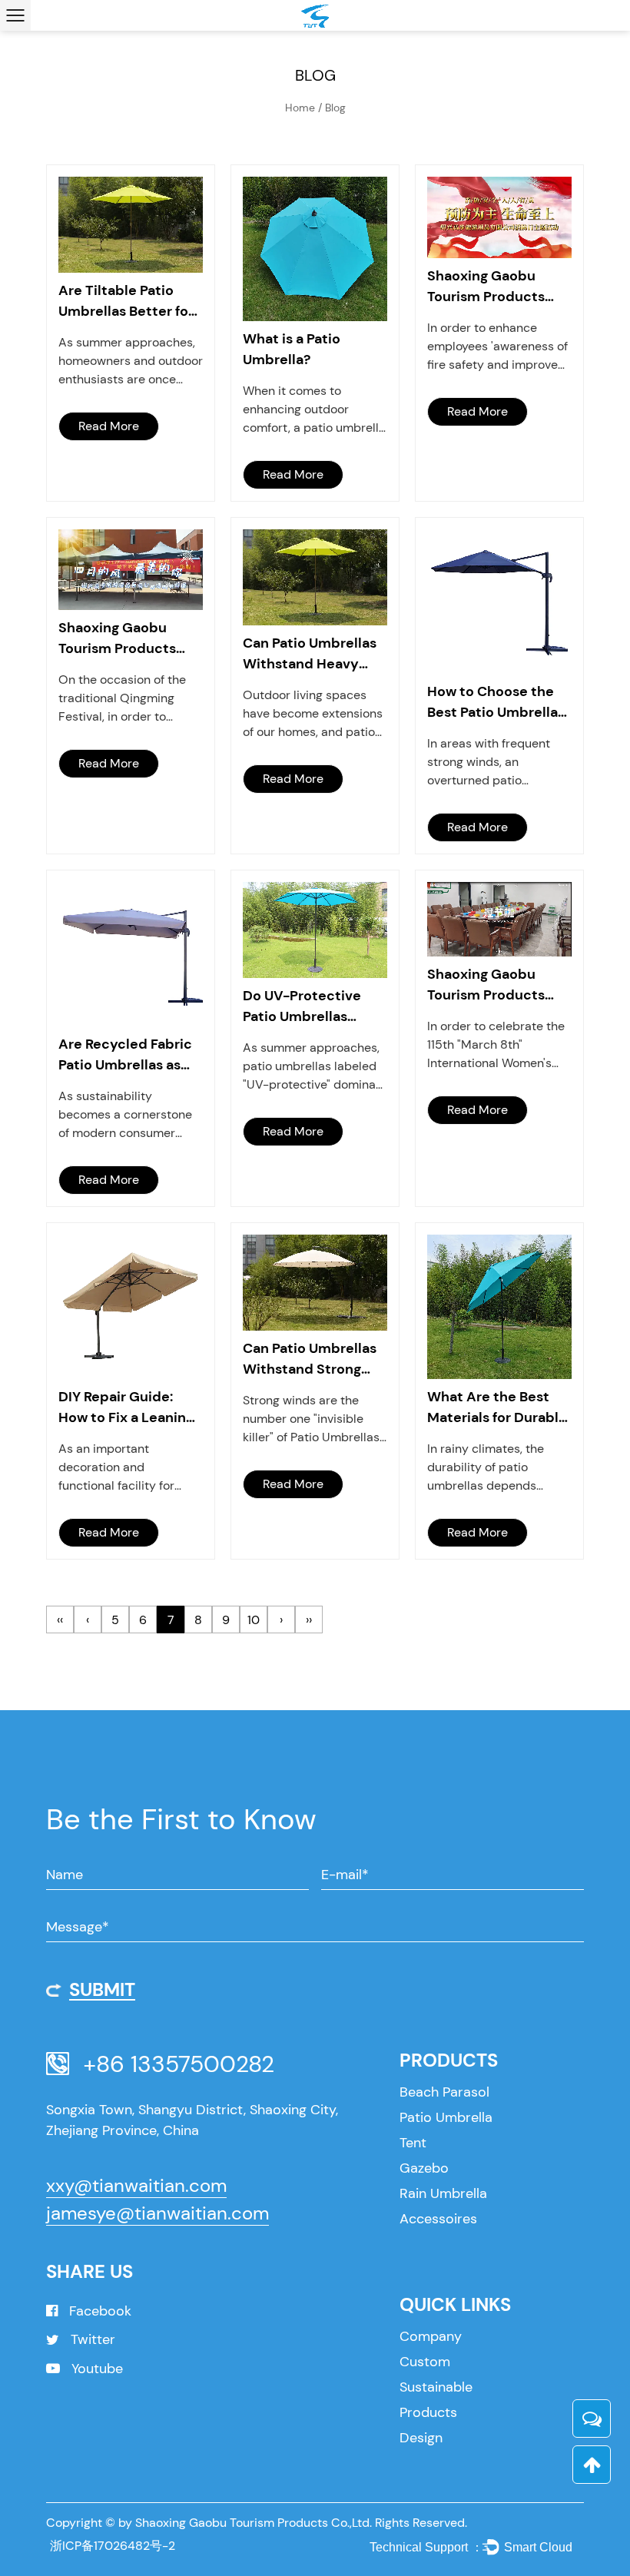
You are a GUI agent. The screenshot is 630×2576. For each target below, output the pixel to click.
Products (428, 2412)
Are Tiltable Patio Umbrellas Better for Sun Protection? (126, 302)
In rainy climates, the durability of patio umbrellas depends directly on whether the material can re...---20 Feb (493, 1468)
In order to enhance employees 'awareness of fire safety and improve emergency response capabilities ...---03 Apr (497, 347)
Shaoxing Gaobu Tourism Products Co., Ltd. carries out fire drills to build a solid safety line (491, 287)
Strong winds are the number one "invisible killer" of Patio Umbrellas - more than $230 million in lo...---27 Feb (312, 1419)
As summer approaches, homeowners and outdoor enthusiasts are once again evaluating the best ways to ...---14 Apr (131, 361)
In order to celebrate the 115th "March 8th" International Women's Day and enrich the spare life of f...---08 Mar (498, 1045)
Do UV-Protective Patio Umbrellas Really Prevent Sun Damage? (305, 1007)
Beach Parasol (444, 2092)
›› (309, 1620)
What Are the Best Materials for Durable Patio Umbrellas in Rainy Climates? (497, 1408)
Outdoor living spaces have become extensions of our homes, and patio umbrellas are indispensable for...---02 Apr (313, 714)
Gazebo (424, 2168)
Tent (413, 2143)
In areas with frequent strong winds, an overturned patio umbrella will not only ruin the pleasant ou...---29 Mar (499, 763)
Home (300, 108)
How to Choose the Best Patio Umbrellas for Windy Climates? (496, 703)
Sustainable (436, 2387)
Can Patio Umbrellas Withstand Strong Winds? (310, 1359)
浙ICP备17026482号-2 (113, 2546)
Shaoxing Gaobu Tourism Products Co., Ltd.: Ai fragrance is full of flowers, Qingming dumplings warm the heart (128, 639)
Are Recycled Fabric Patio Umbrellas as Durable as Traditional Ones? (125, 1055)
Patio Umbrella (446, 2117)
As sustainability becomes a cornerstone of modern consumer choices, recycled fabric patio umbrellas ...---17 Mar (126, 1115)
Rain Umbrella (443, 2193)
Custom (425, 2362)
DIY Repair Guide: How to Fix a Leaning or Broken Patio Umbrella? (126, 1408)
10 (254, 1620)
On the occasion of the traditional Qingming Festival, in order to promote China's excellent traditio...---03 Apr (127, 699)
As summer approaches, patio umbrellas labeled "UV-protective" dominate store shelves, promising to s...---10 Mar (315, 1067)
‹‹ (60, 1620)
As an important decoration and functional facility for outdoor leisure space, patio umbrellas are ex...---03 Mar (128, 1468)
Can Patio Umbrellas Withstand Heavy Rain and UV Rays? (310, 654)
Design (421, 2438)
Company (431, 2336)
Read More (109, 426)
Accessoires (438, 2219)
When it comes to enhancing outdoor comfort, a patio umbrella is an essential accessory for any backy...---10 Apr (314, 410)
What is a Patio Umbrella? (292, 349)
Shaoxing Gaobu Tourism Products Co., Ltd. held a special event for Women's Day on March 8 (486, 985)
